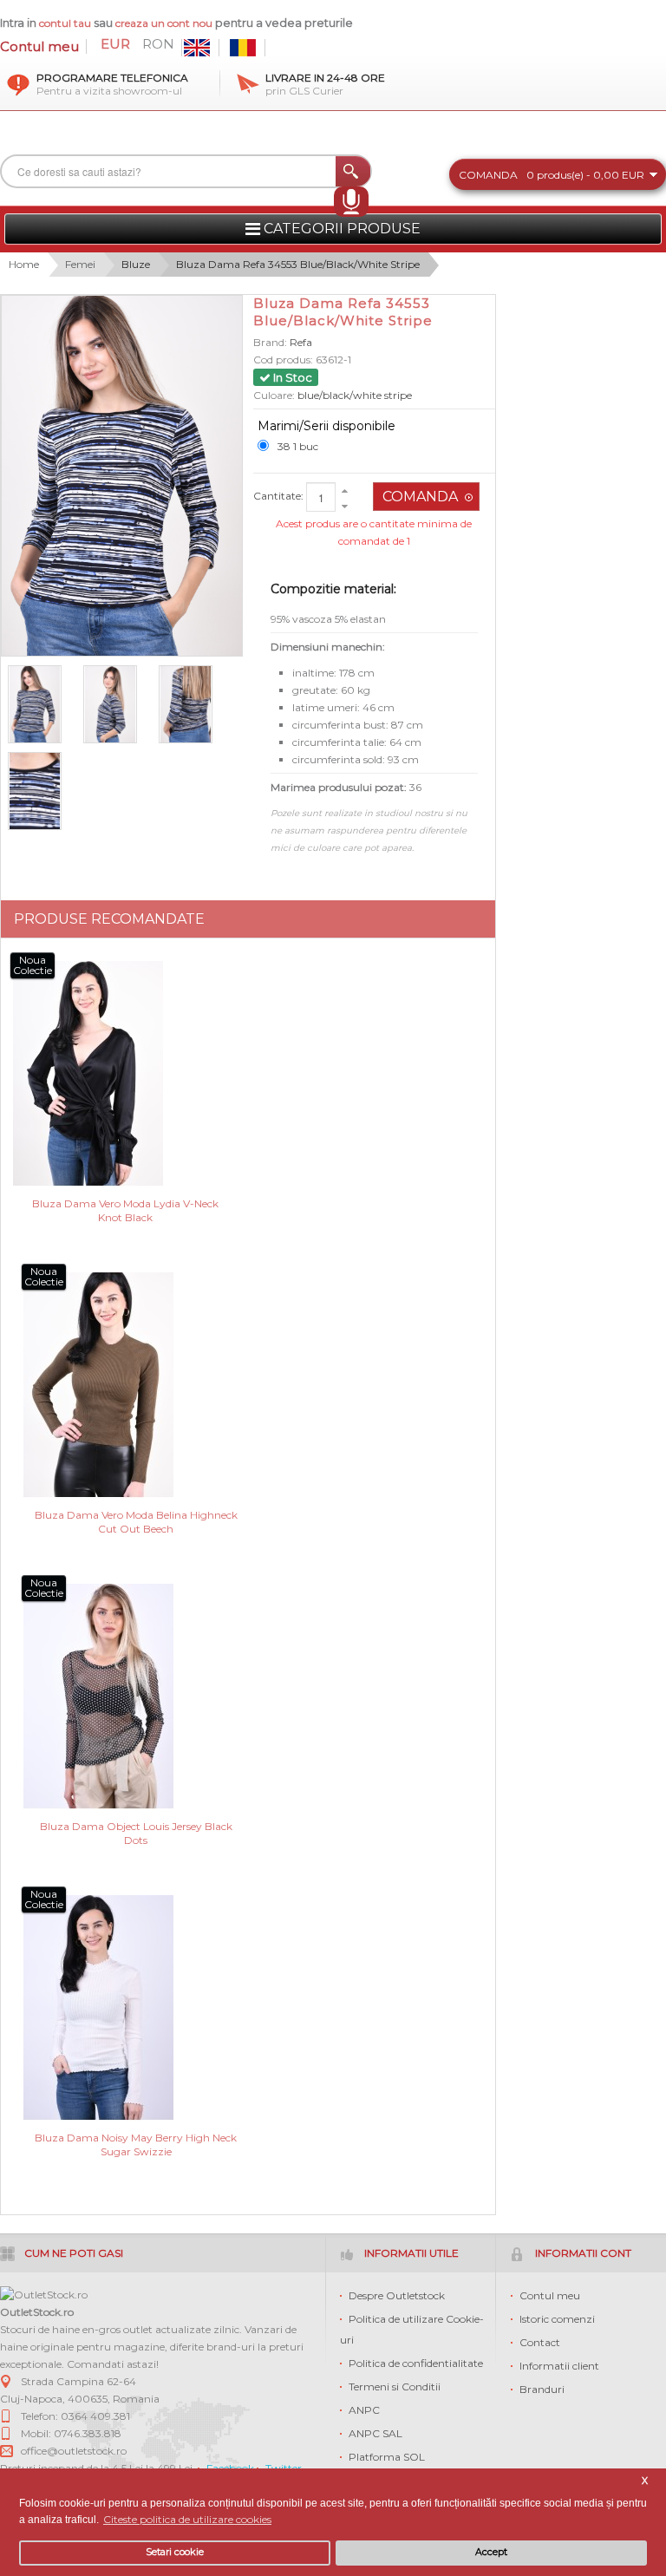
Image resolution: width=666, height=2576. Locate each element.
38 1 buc (298, 446)
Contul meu (39, 46)
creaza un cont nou (165, 23)
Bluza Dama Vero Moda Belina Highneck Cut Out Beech (136, 1522)
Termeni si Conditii (395, 2386)
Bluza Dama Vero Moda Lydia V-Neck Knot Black (125, 1210)
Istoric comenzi (557, 2319)
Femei (80, 264)
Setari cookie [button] (175, 2552)
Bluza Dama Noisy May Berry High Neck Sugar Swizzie (136, 2144)
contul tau (65, 23)
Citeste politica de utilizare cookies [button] (187, 2519)
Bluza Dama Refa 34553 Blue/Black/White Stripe (298, 264)
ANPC (364, 2410)
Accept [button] (491, 2552)
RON (158, 44)
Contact (540, 2342)
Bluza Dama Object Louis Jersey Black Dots (136, 1833)
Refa (301, 342)
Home (24, 264)
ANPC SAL (375, 2433)
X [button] (645, 2481)
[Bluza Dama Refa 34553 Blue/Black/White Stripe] (42, 791)
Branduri (542, 2389)
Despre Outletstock (397, 2295)
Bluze (136, 264)
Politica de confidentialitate (416, 2363)
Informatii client (559, 2366)
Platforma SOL (387, 2457)
